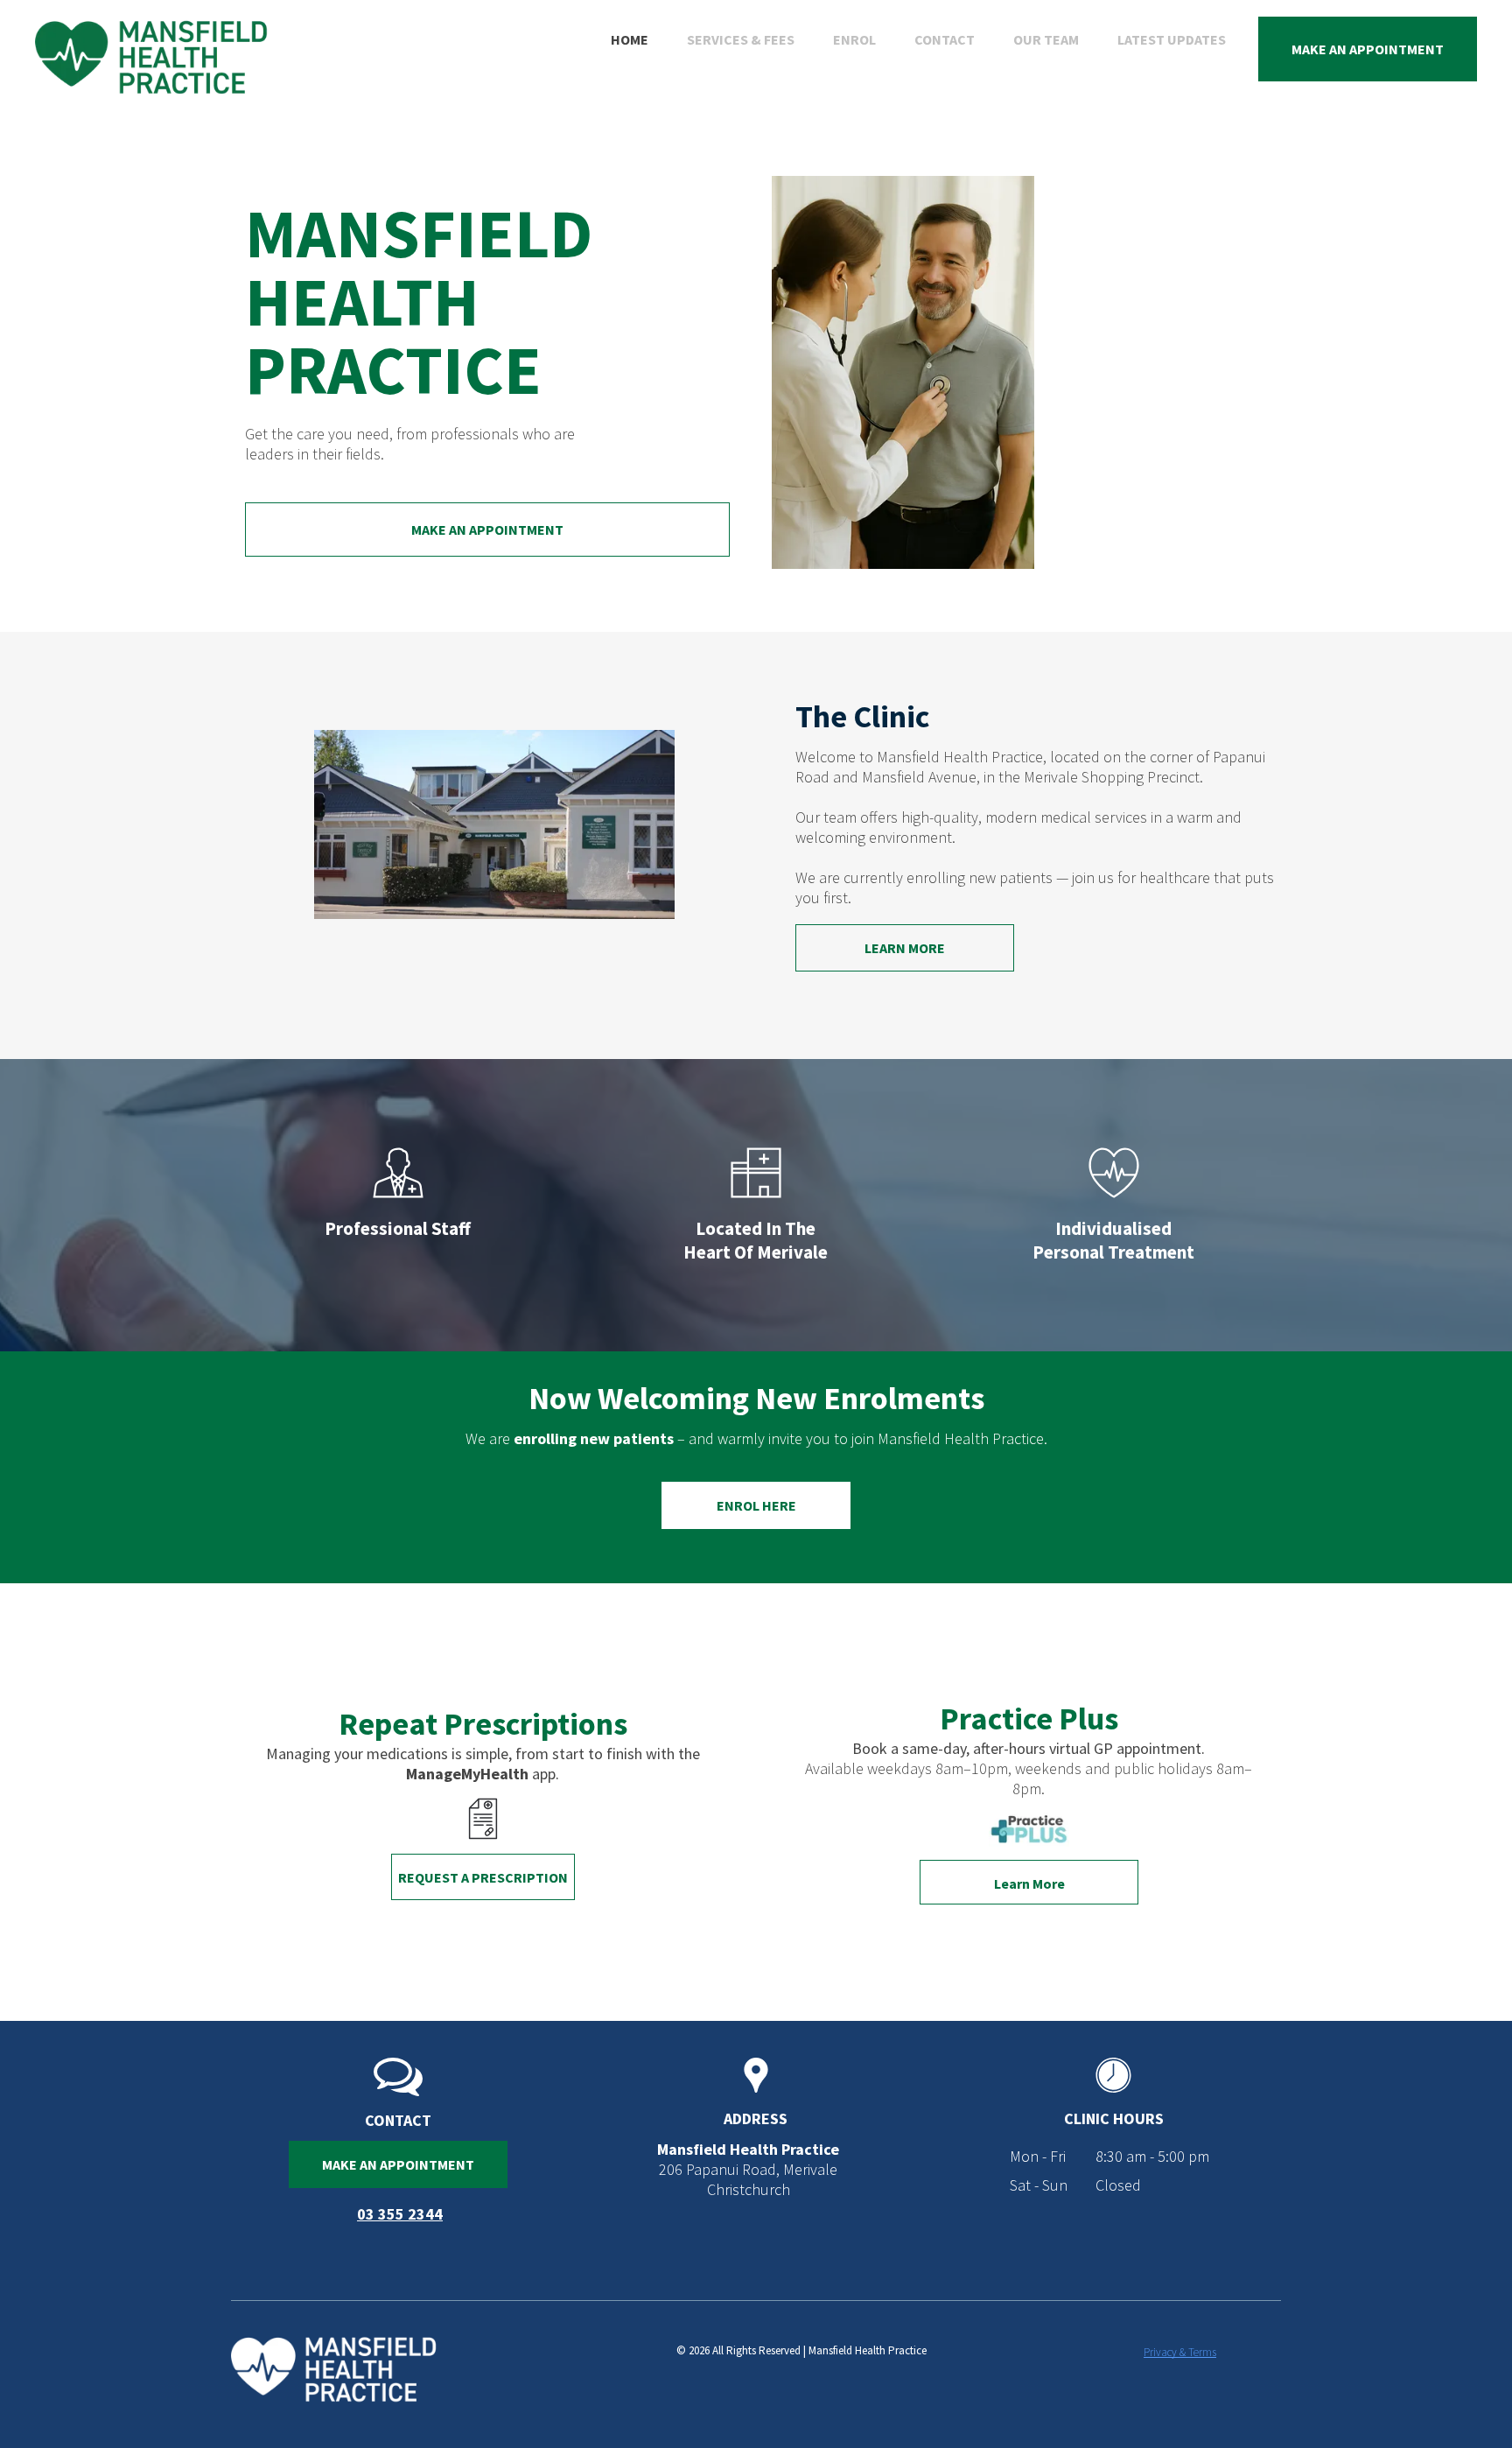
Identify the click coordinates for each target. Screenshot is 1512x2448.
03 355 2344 (400, 2214)
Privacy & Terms (1180, 2352)
